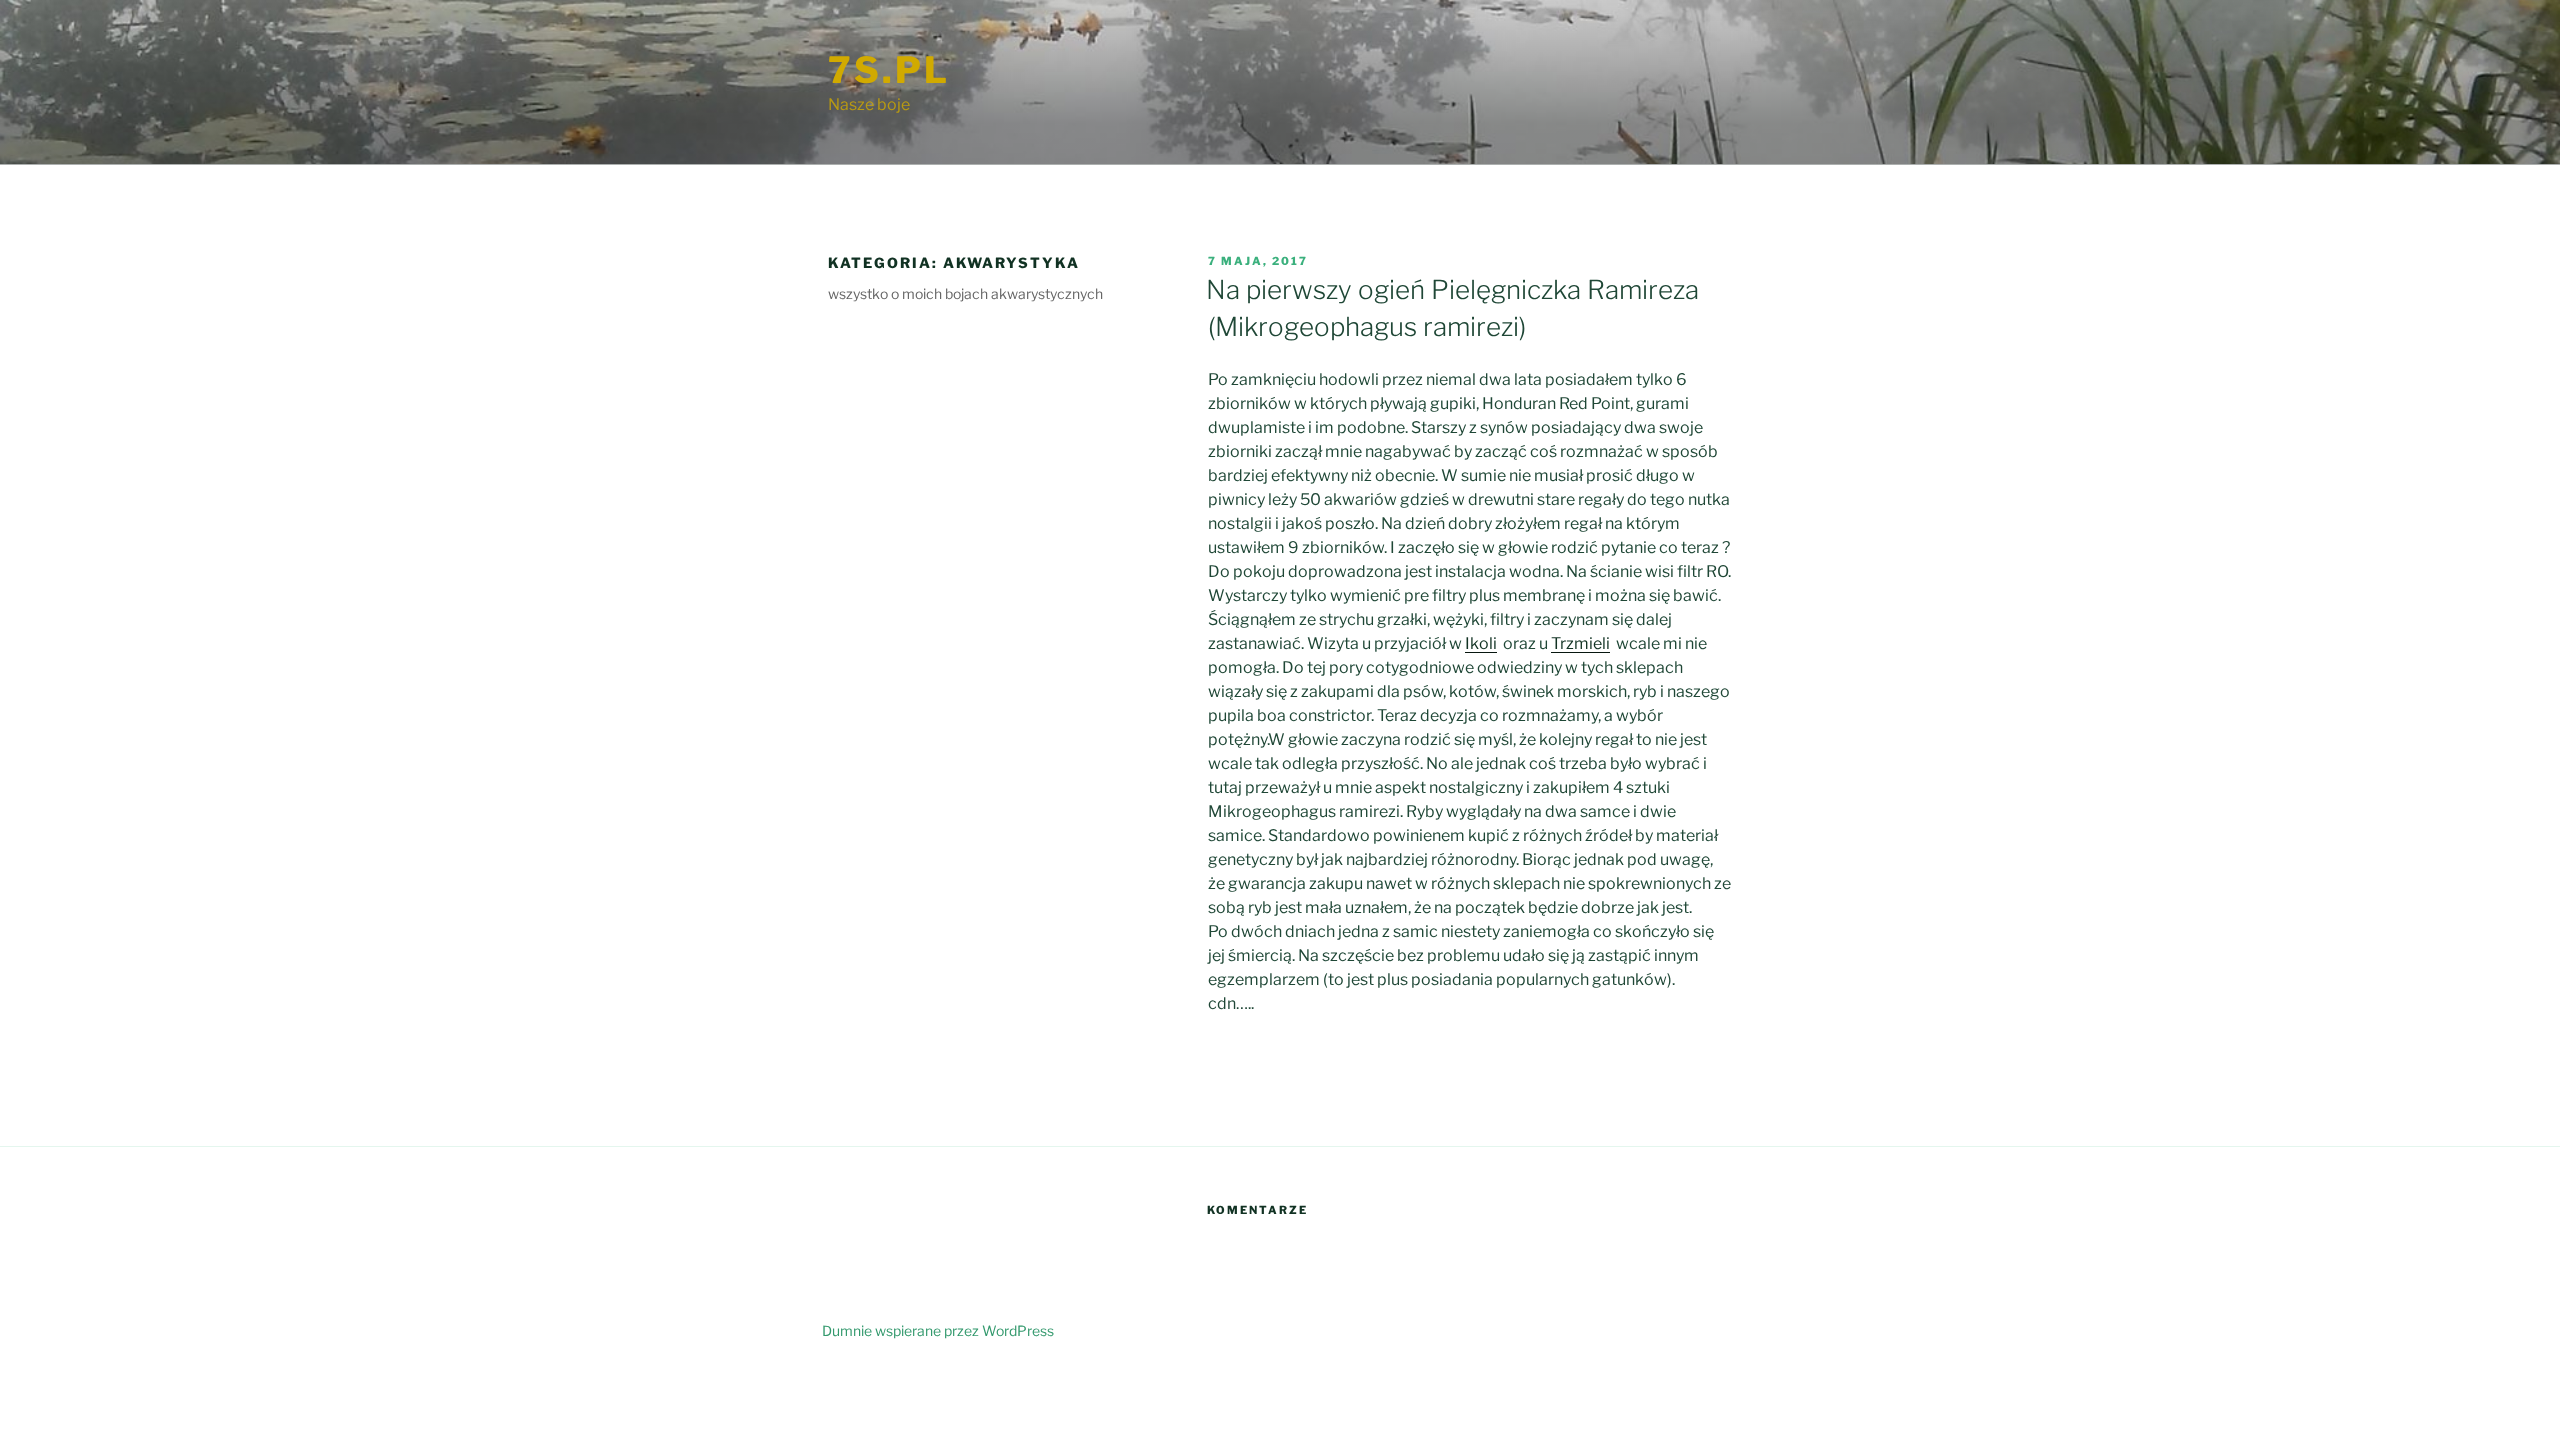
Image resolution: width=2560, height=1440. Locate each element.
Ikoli (1481, 643)
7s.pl (888, 70)
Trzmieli (1580, 643)
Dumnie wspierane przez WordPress (938, 1330)
